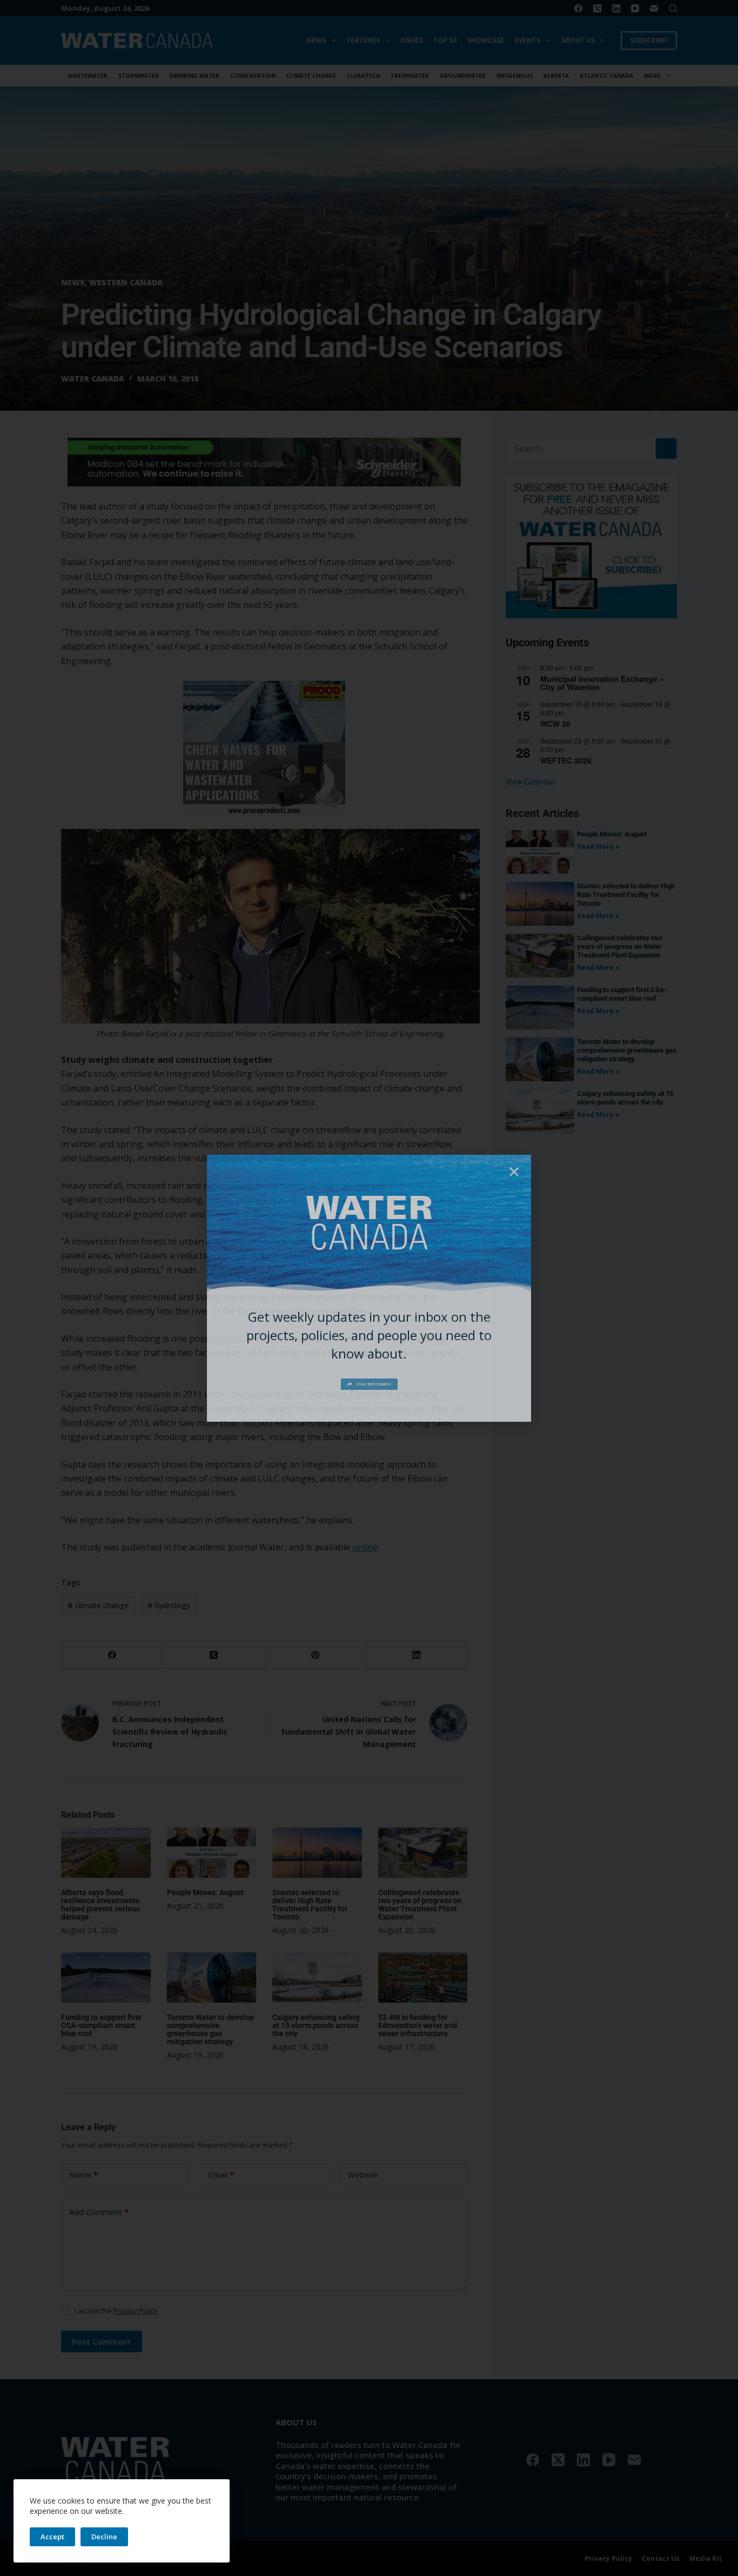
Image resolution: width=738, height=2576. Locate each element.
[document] (369, 1288)
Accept (52, 2537)
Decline (104, 2537)
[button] (514, 1172)
